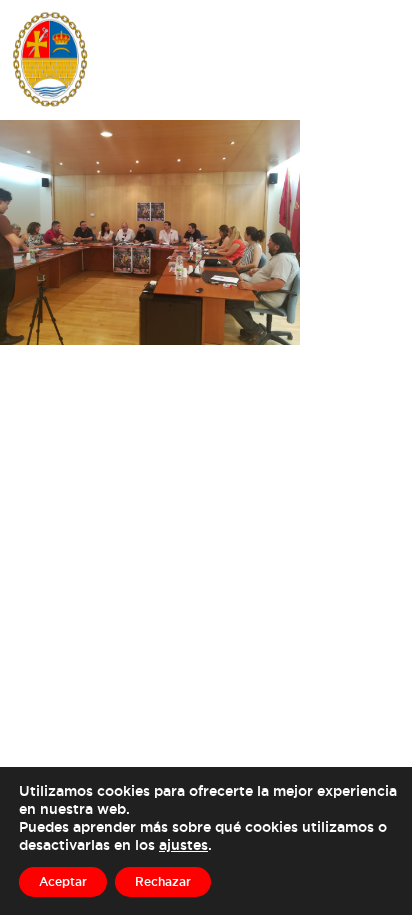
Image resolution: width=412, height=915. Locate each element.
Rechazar (163, 881)
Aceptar (63, 881)
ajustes (183, 844)
